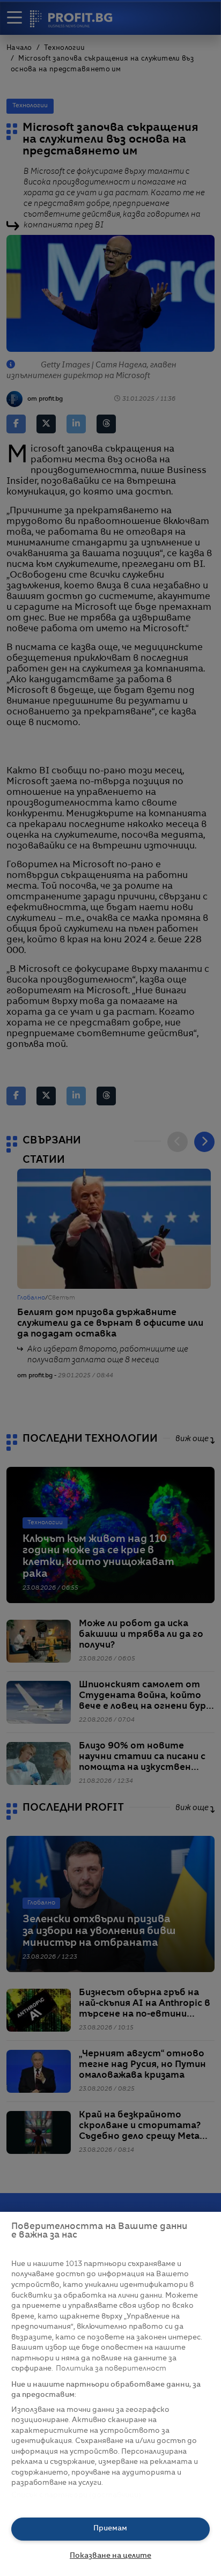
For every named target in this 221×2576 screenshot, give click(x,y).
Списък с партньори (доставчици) (76, 2495)
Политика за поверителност (111, 2369)
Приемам (110, 2529)
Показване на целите (110, 2556)
